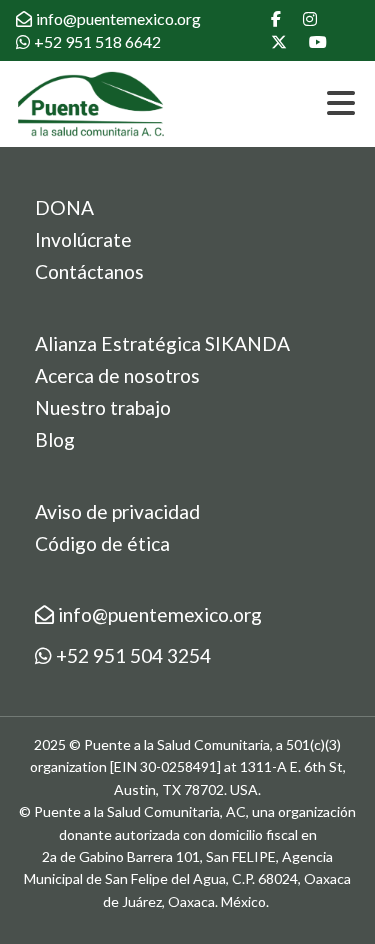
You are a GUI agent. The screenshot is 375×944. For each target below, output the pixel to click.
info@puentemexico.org (118, 18)
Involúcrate (83, 239)
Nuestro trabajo (103, 407)
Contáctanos (89, 271)
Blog (55, 439)
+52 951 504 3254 (131, 655)
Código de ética (102, 543)
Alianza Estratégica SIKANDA (162, 343)
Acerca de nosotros (117, 375)
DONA (64, 207)
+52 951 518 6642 (97, 41)
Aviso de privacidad (117, 511)
